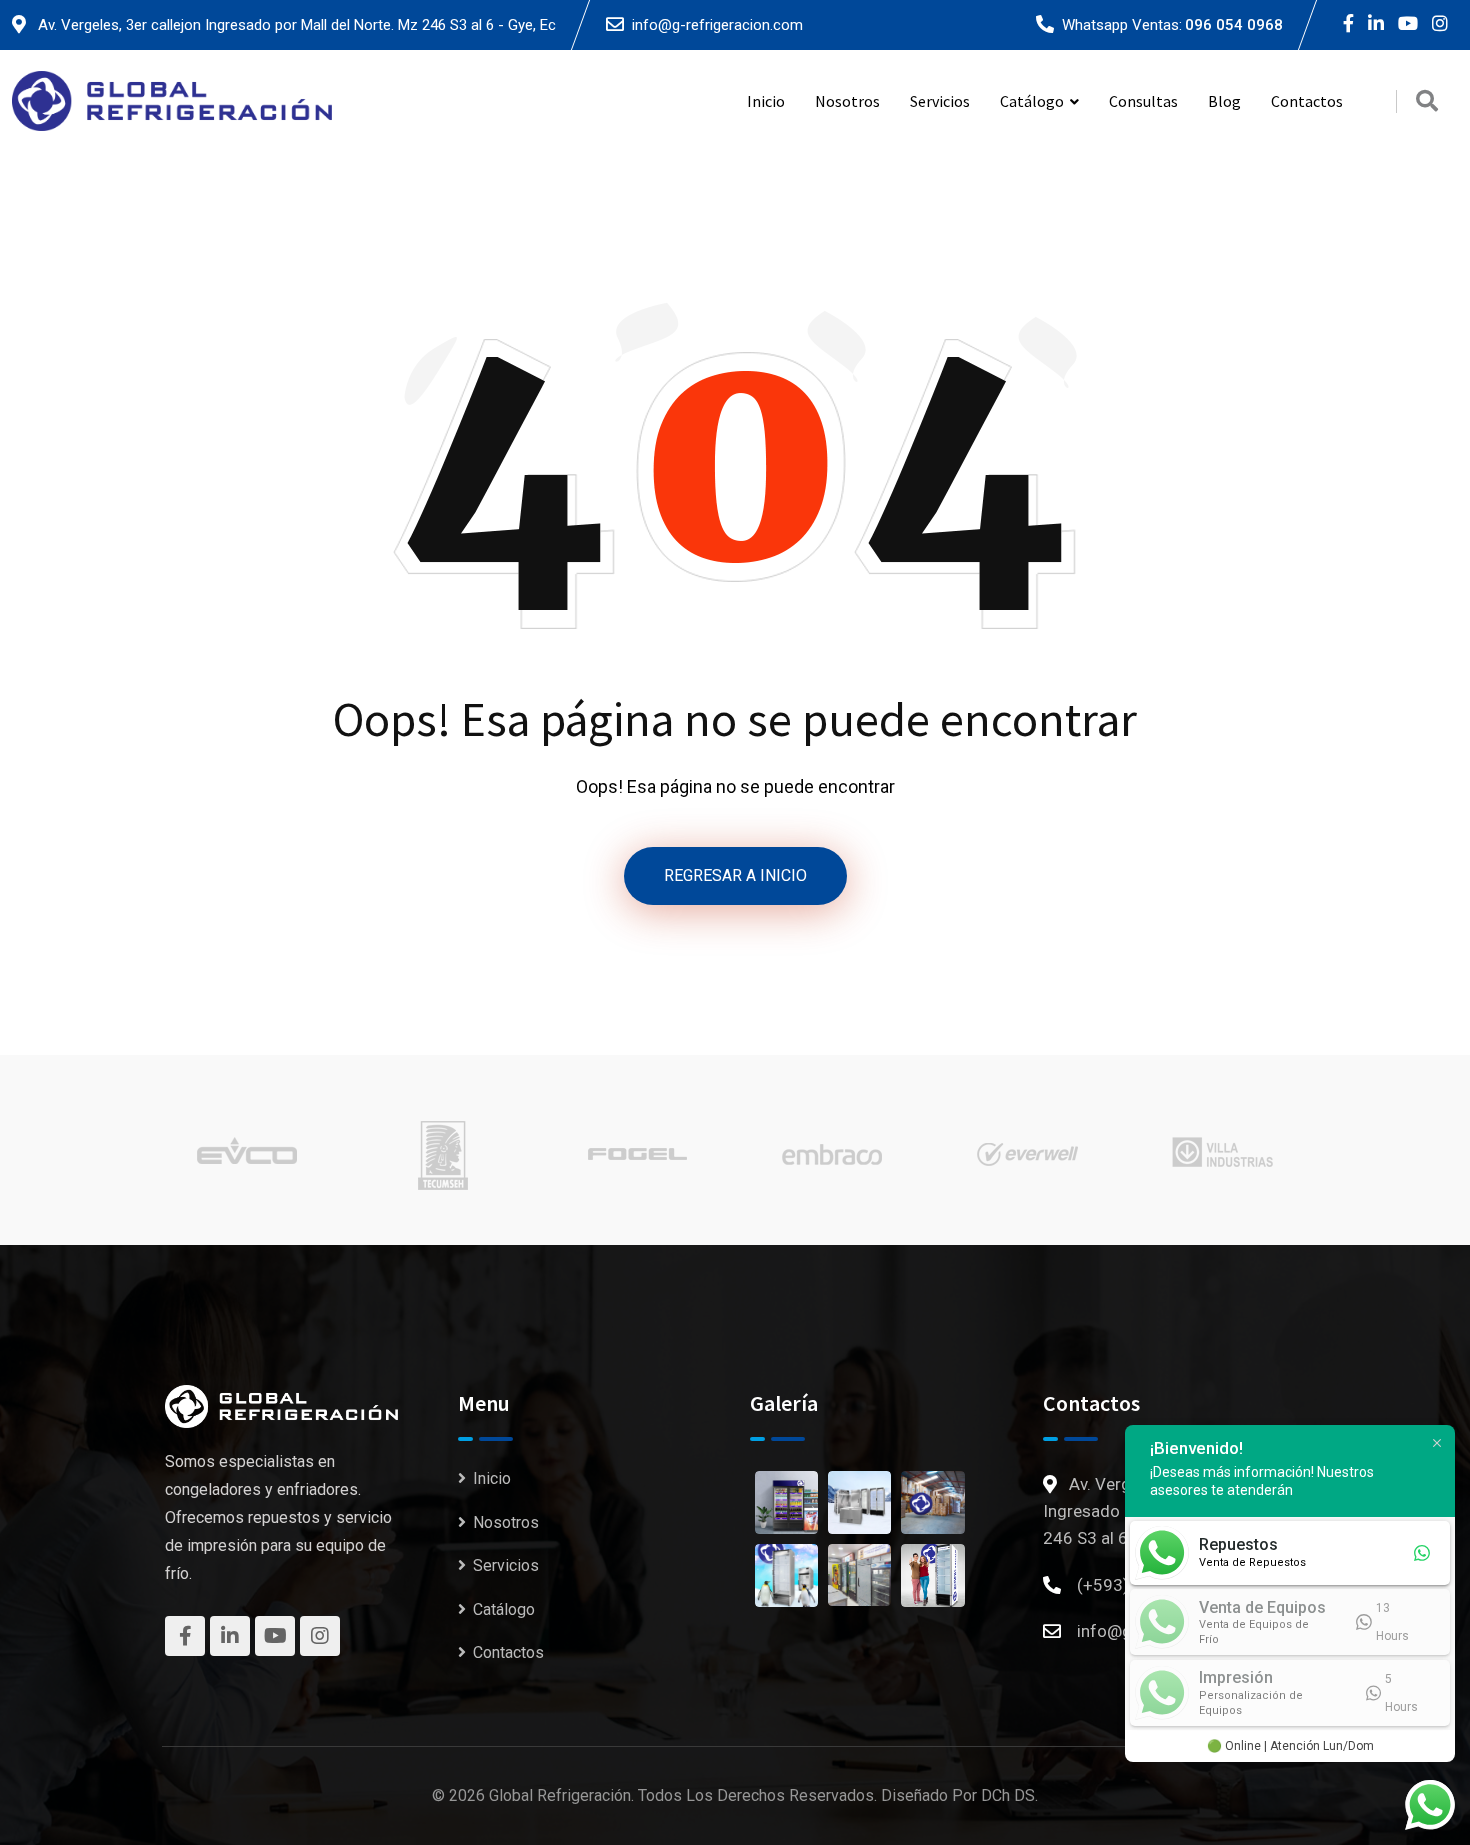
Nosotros (847, 101)
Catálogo (504, 1609)
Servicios (940, 101)
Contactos (1307, 101)
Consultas (1143, 101)
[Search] (1427, 101)
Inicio (766, 101)
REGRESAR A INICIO (735, 875)
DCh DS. (1009, 1795)
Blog (1224, 101)
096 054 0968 (1234, 25)
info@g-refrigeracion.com (717, 25)
